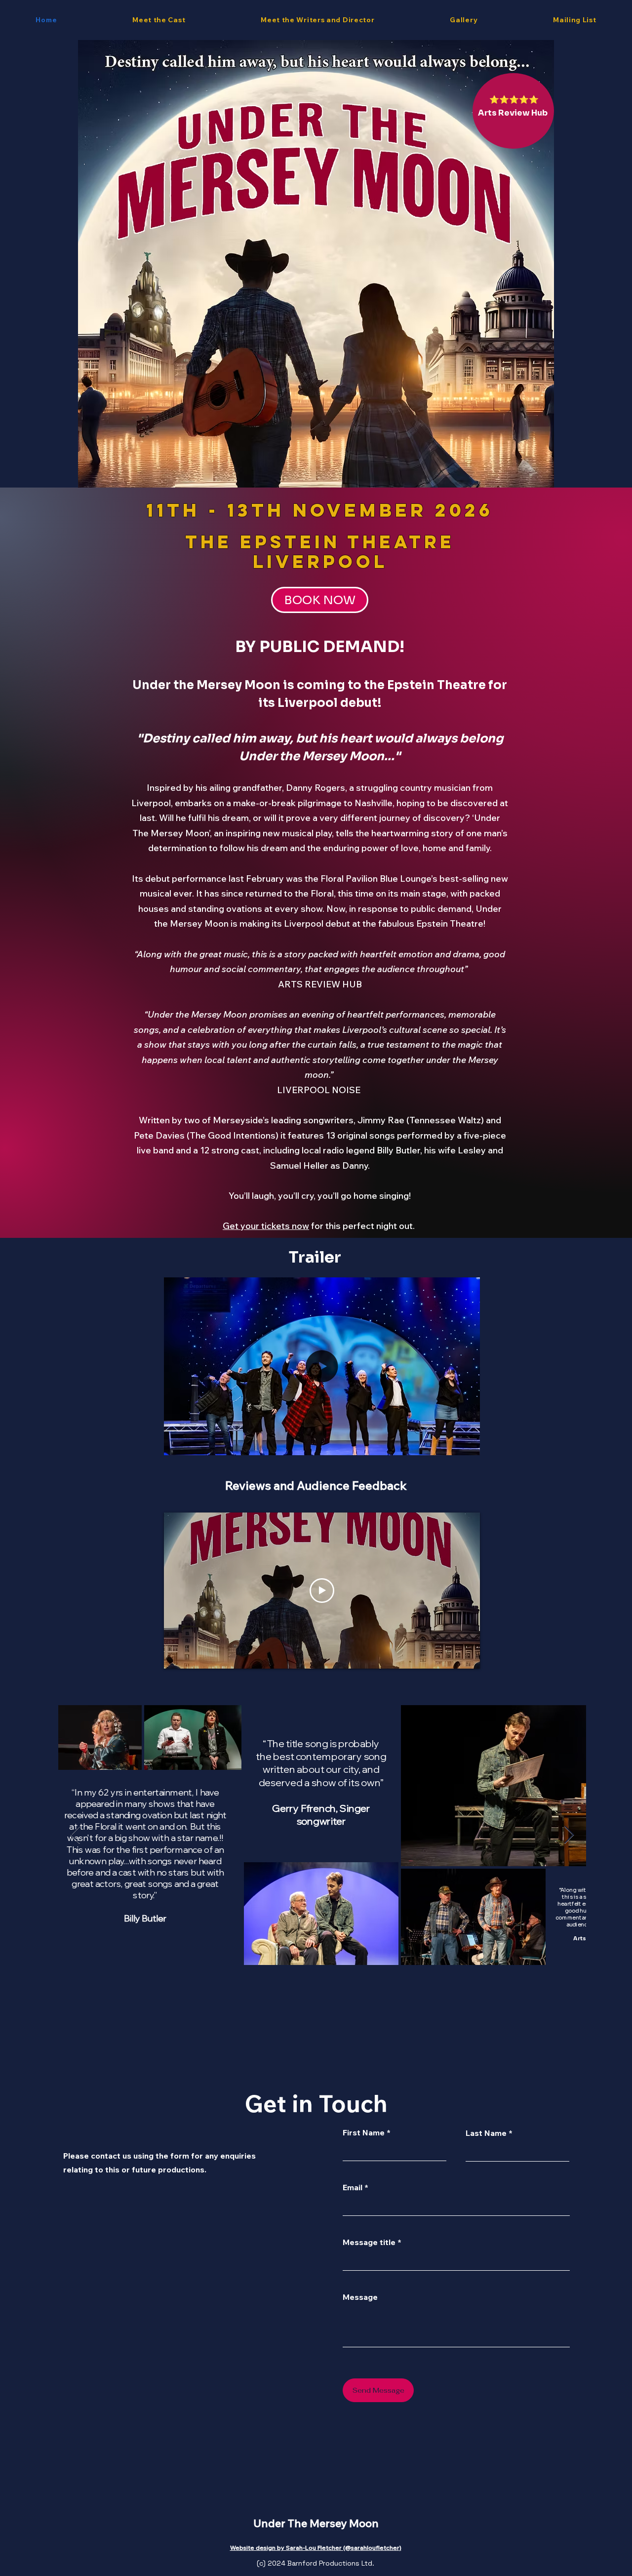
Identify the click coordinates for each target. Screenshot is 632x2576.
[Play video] (322, 1591)
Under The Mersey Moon (316, 2523)
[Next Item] (569, 1835)
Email (353, 2187)
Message (360, 2297)
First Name (364, 2132)
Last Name (486, 2133)
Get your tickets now (266, 1226)
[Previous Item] (75, 1835)
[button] (467, 1444)
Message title (369, 2242)
